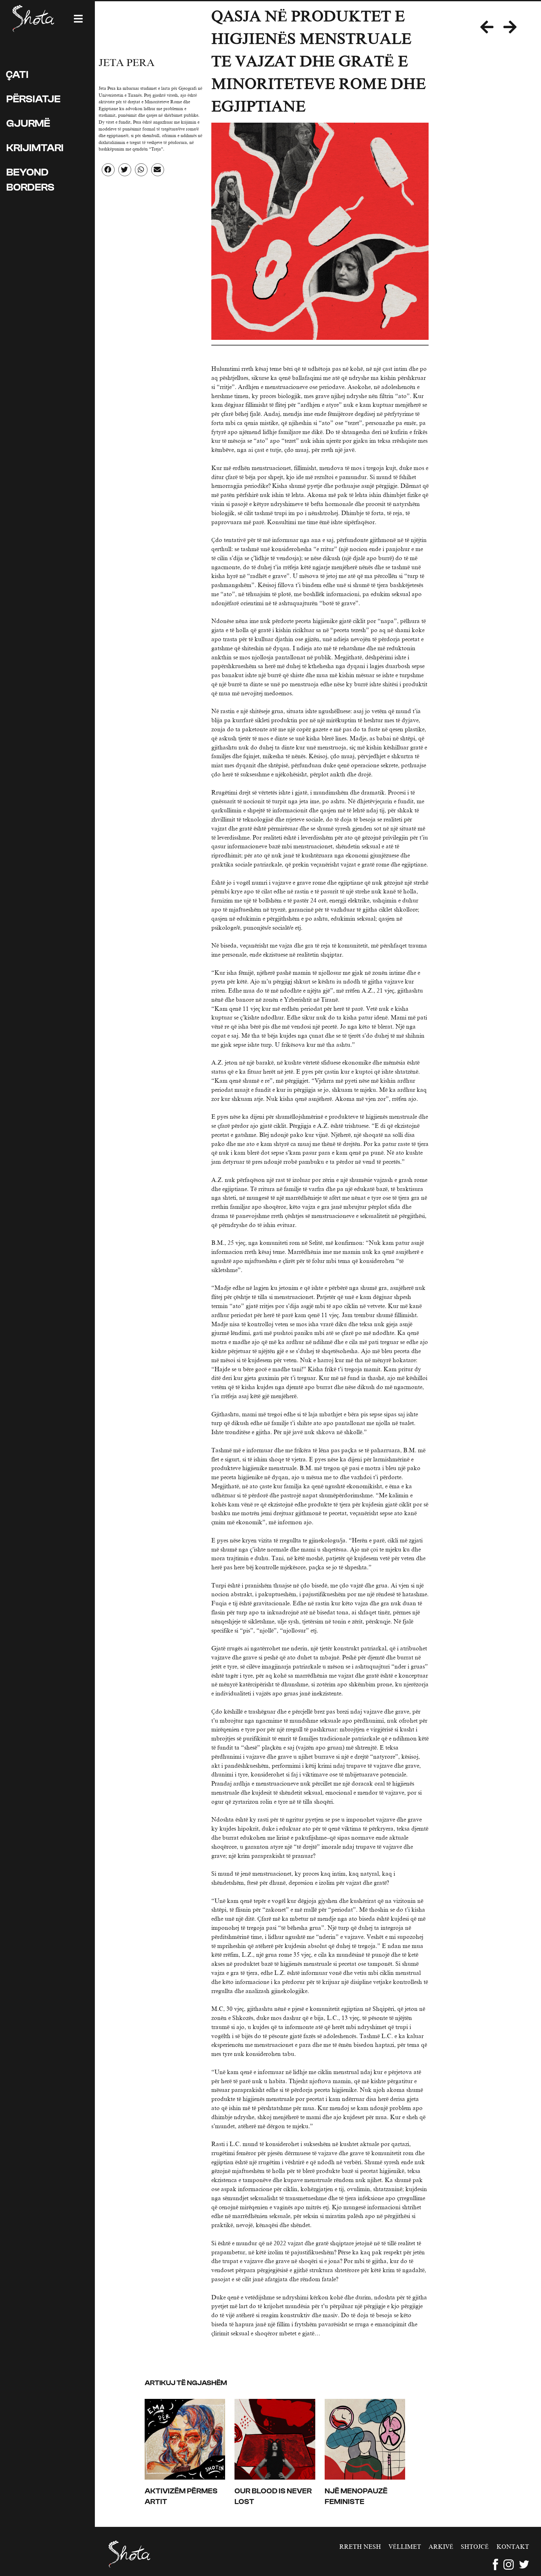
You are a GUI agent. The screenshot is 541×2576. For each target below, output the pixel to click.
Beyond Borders (30, 180)
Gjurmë (28, 123)
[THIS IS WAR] (492, 28)
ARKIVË (441, 2547)
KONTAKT (513, 2547)
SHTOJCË (475, 2547)
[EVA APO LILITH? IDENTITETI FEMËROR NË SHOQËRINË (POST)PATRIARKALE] (515, 28)
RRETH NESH (360, 2547)
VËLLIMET (405, 2547)
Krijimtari (35, 148)
